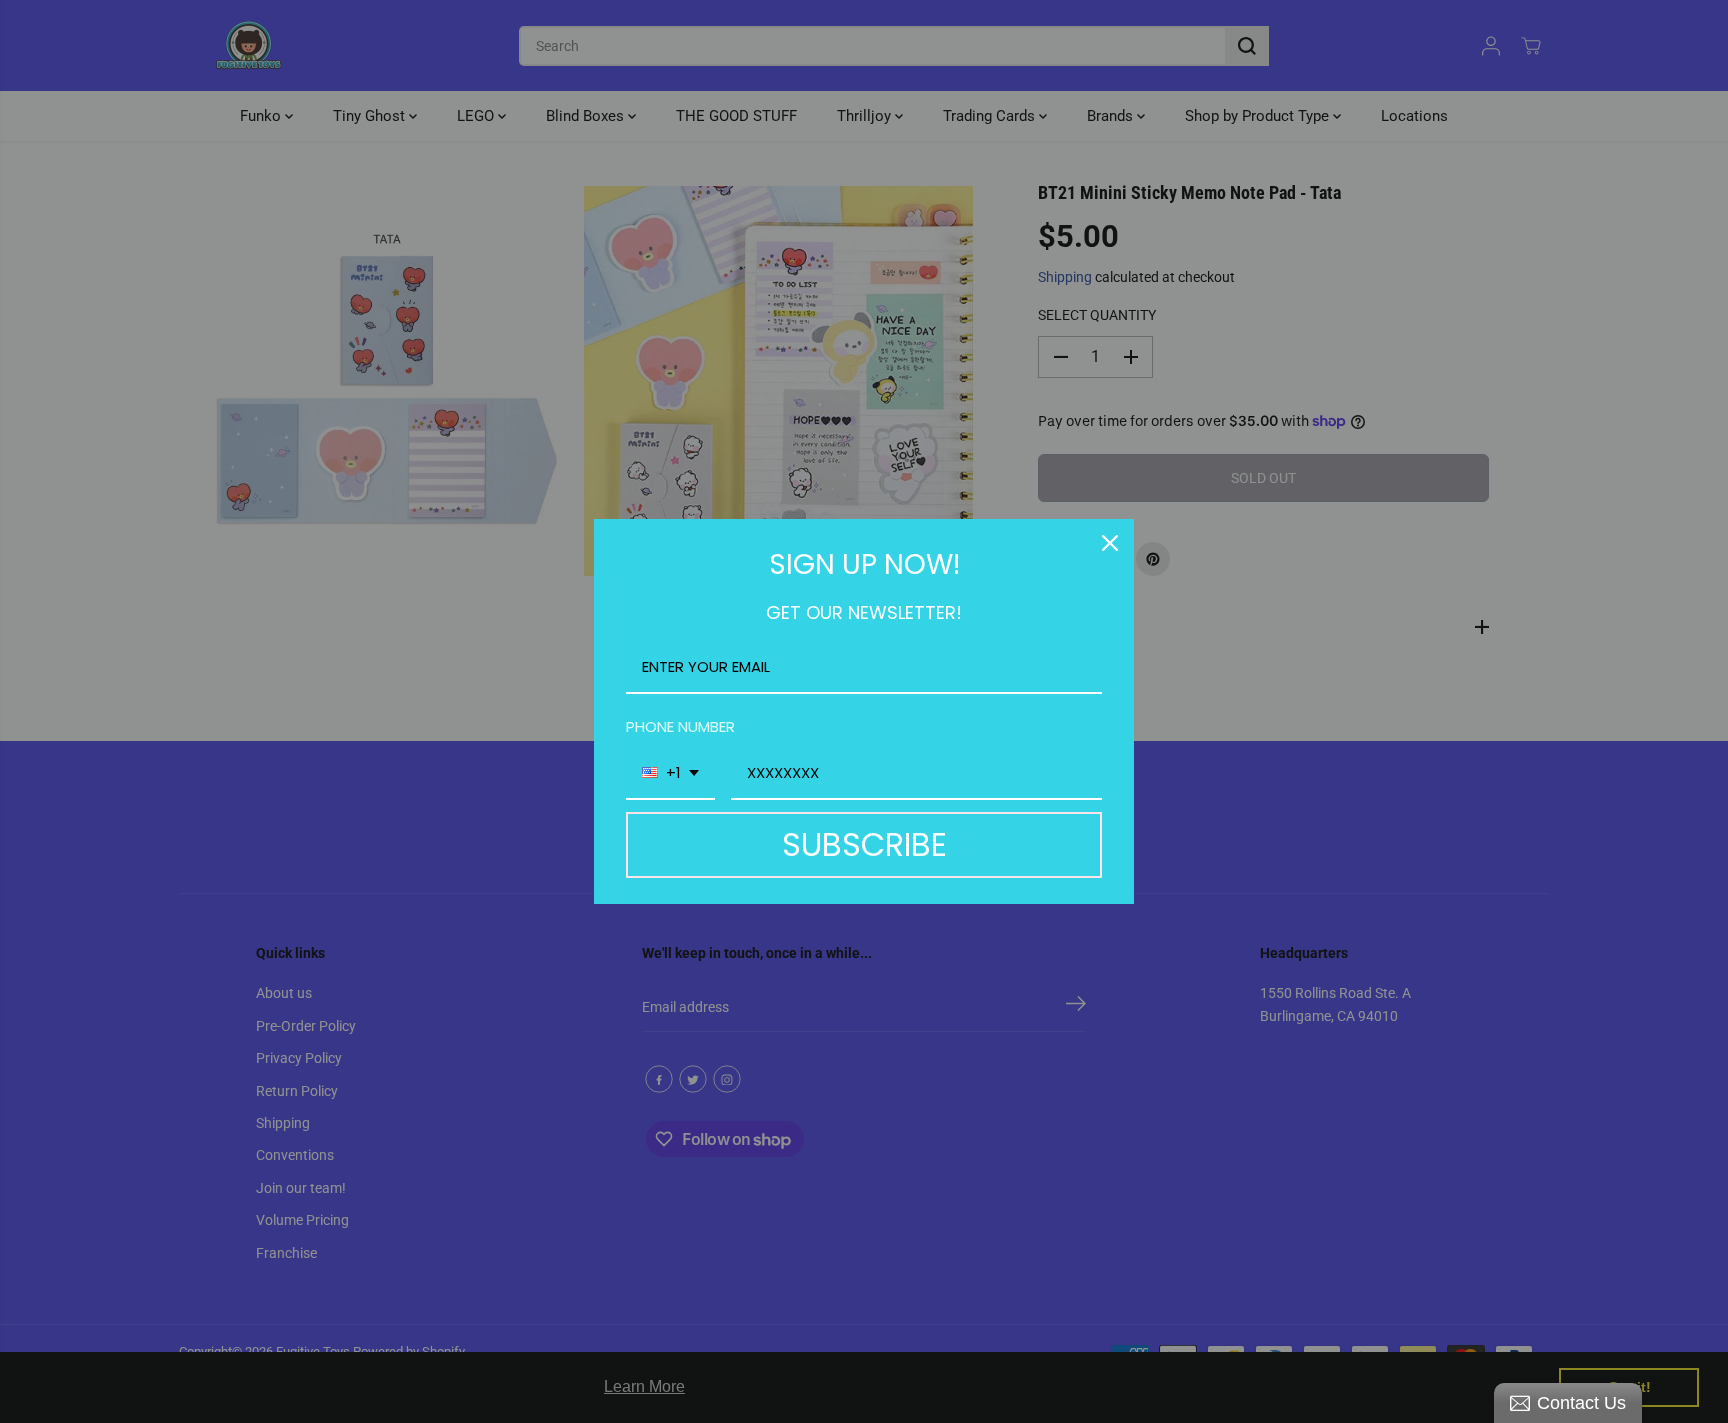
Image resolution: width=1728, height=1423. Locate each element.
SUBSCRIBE (864, 844)
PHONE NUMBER (680, 726)
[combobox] (670, 774)
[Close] (1110, 543)
